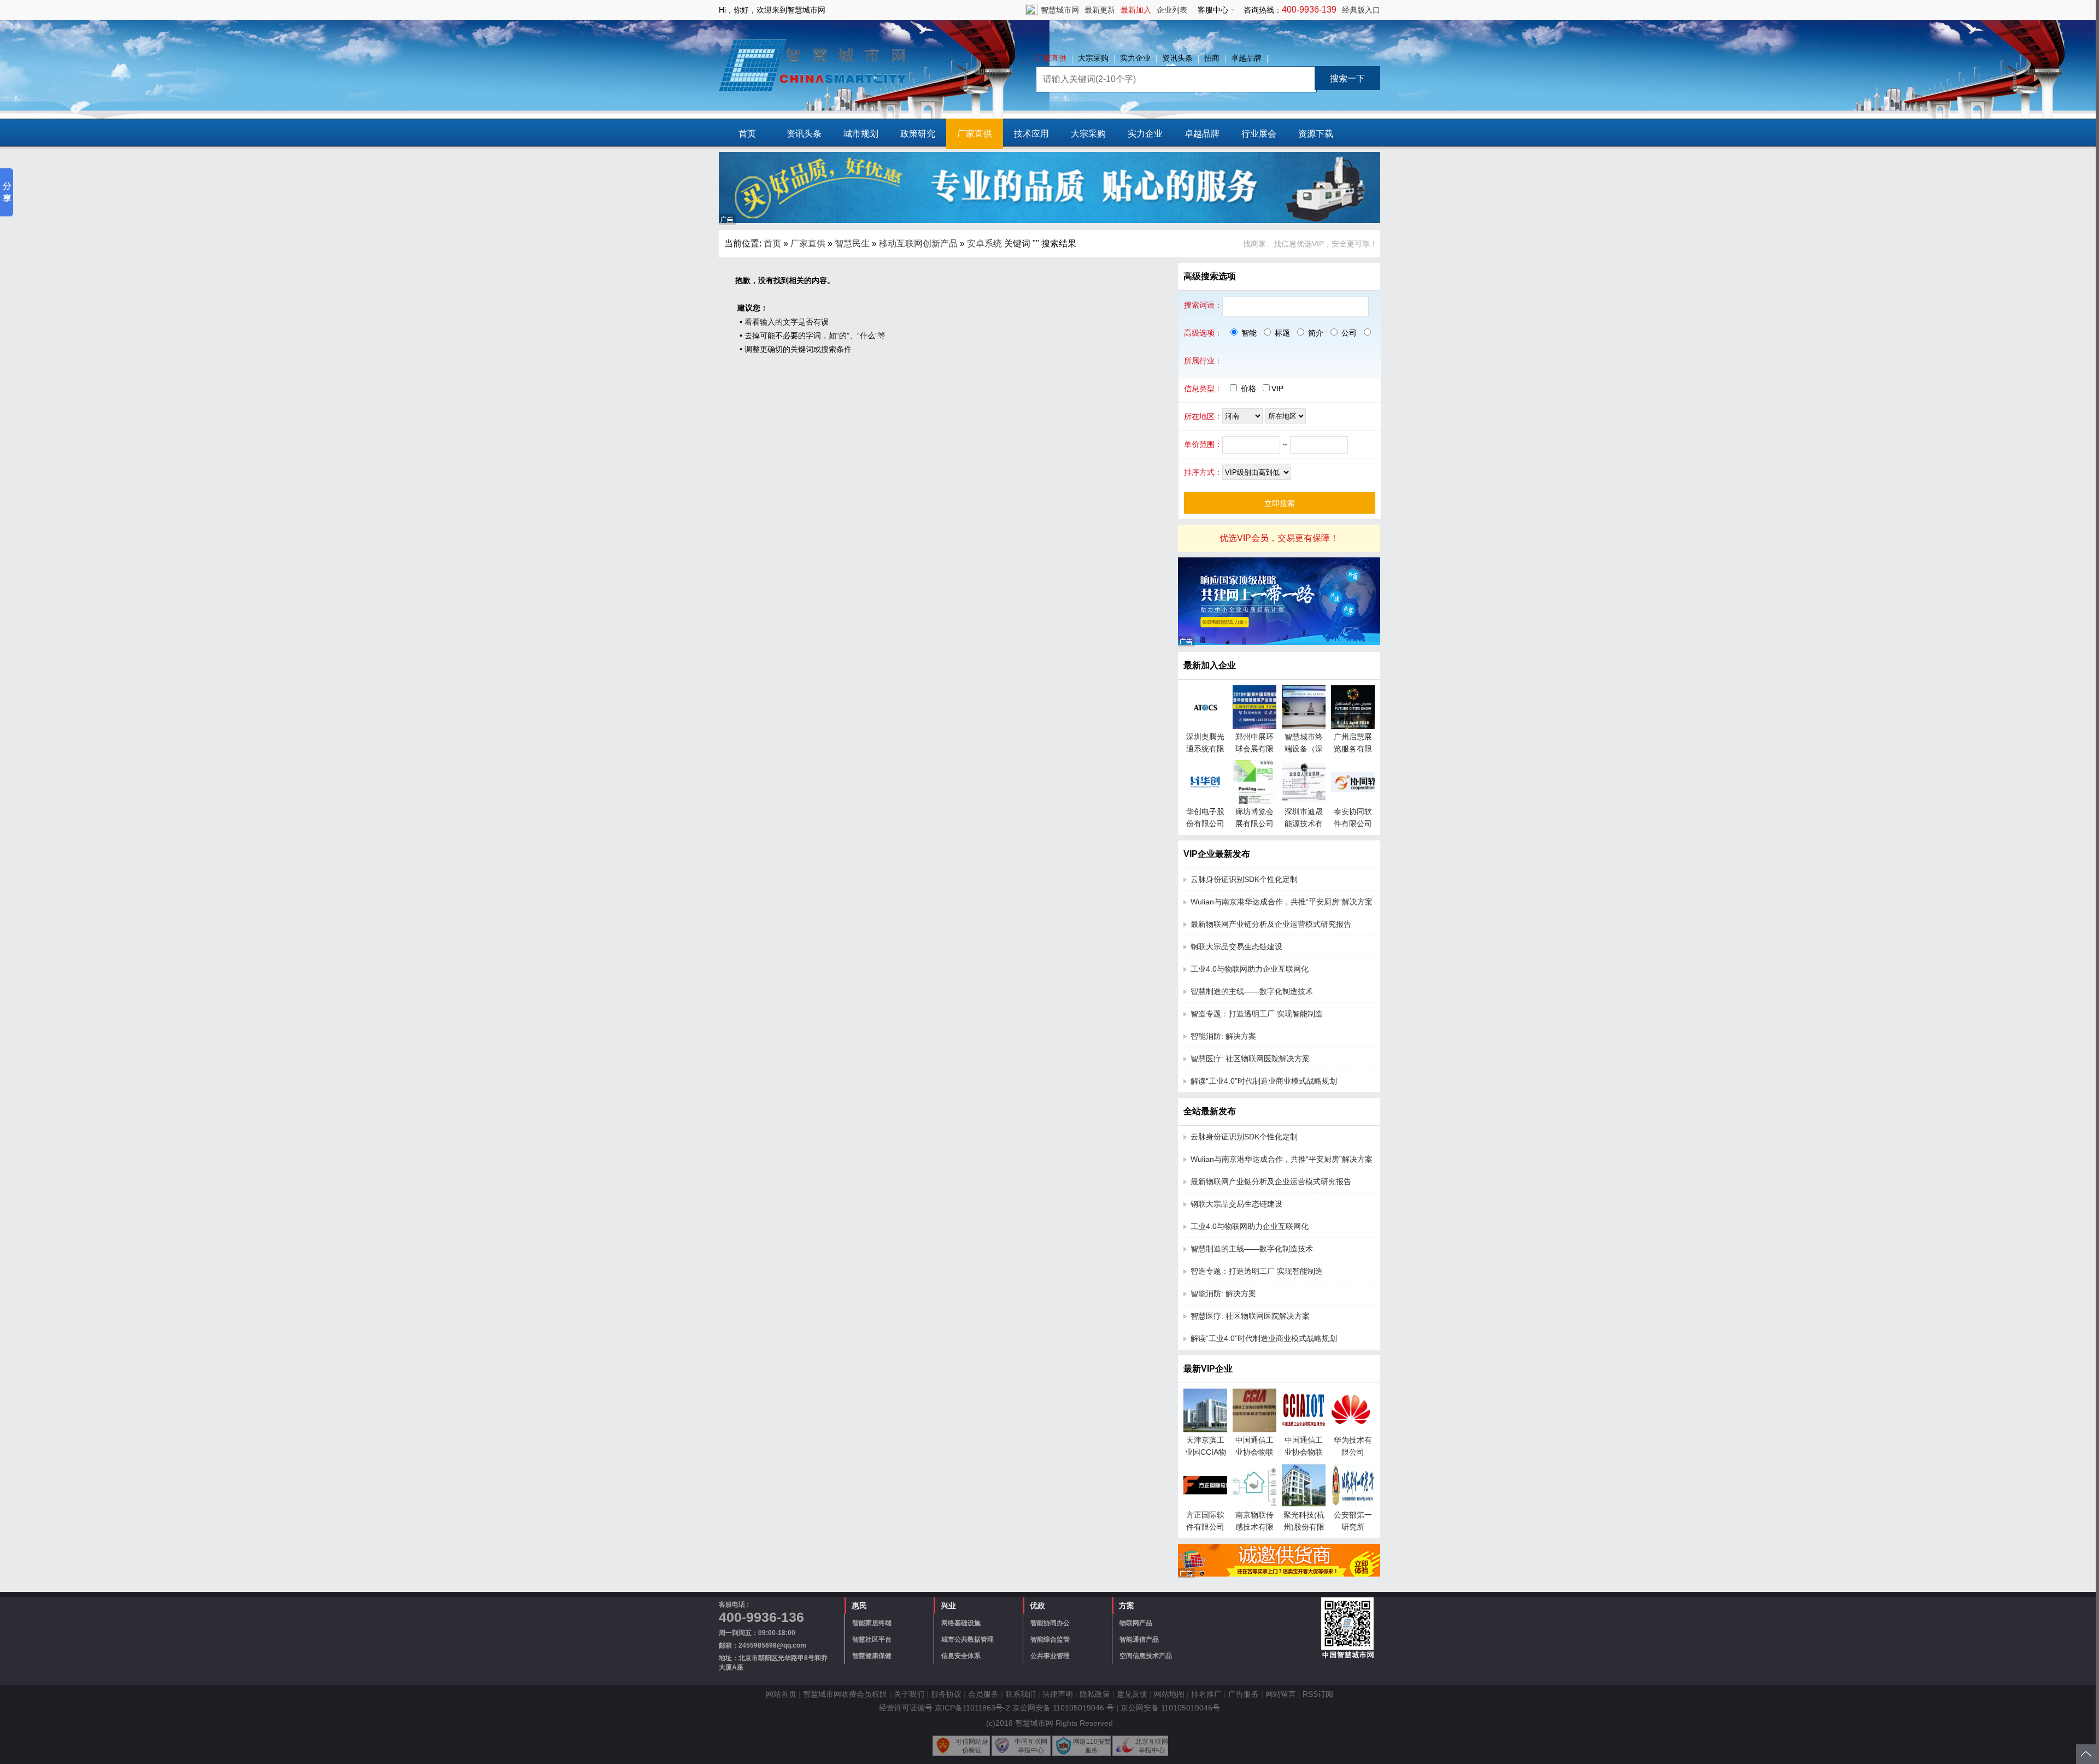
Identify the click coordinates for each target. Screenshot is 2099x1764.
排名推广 (1206, 1694)
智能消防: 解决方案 (1223, 1036)
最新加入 (1136, 10)
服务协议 (946, 1694)
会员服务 (983, 1694)
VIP (1277, 389)
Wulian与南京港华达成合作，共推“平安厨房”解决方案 (1282, 902)
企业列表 (1172, 10)
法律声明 (1058, 1694)
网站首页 (781, 1694)
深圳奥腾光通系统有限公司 (1205, 749)
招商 (1212, 58)
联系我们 (1021, 1694)
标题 (1281, 333)
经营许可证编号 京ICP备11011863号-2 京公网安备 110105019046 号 (996, 1708)
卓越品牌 (1246, 58)
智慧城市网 (1060, 10)
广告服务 (1244, 1694)
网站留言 (1281, 1694)
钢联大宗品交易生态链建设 (1236, 946)
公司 (1348, 333)
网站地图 (1169, 1694)
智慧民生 (852, 243)
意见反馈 (1132, 1694)
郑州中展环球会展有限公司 (1254, 749)
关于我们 (909, 1694)
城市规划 (861, 134)
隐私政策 (1095, 1694)
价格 (1248, 389)
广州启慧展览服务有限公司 (1353, 749)
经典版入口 (1361, 10)
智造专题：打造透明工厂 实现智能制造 (1257, 1014)
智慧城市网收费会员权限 (845, 1694)
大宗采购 (1093, 58)
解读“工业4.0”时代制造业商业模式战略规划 (1264, 1081)
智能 (1248, 333)
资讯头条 (1177, 58)
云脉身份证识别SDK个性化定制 (1244, 879)
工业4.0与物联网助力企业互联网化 (1250, 969)
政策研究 (918, 134)
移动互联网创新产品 (918, 243)
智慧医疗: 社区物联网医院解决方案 (1250, 1059)
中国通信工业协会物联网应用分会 (1304, 1452)
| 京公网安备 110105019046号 (1168, 1708)
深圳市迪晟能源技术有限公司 (1304, 824)
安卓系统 (984, 243)
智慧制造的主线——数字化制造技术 (1252, 991)
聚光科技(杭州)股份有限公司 (1304, 1527)
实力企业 (1135, 58)
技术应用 (1031, 134)
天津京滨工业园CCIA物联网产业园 (1206, 1452)
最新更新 (1100, 10)
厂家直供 (1051, 58)
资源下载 (1316, 134)
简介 (1315, 333)
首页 (747, 134)
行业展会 (1259, 134)
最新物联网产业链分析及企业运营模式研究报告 (1271, 924)
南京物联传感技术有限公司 (1254, 1527)
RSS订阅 (1318, 1694)
